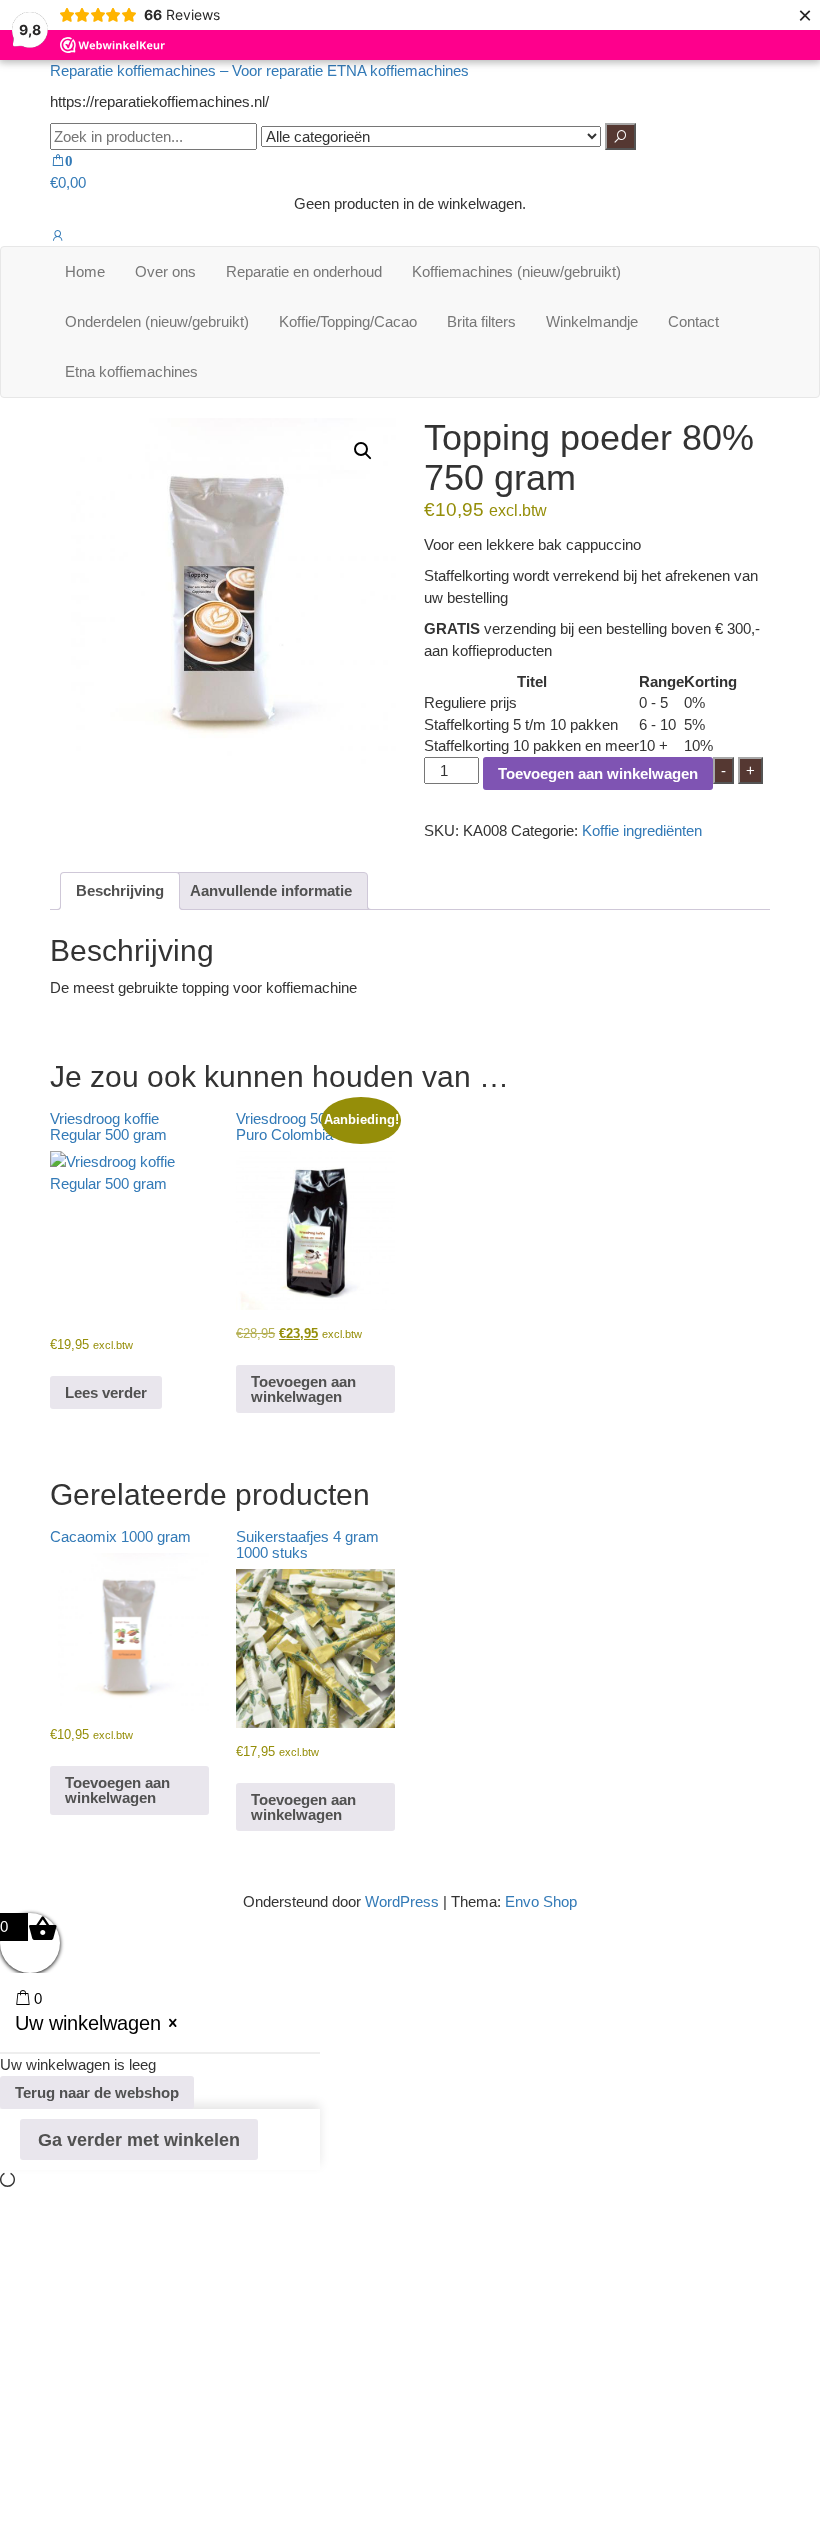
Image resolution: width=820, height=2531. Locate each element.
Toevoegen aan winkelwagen (598, 773)
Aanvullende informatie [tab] (271, 890)
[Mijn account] (57, 235)
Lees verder (106, 1392)
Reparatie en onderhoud (304, 271)
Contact (693, 321)
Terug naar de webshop (97, 2092)
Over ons (165, 271)
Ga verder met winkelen (139, 2140)
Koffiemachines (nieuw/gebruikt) (516, 271)
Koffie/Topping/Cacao (348, 321)
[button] (363, 451)
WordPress (402, 1901)
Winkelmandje (592, 321)
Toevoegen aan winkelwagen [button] (303, 1389)
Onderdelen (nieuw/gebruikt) (157, 321)
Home (85, 271)
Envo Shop (541, 1901)
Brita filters (481, 321)
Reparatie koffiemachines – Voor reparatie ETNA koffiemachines (259, 70)
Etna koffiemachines (131, 371)
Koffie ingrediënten (642, 830)
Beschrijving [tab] (120, 890)
